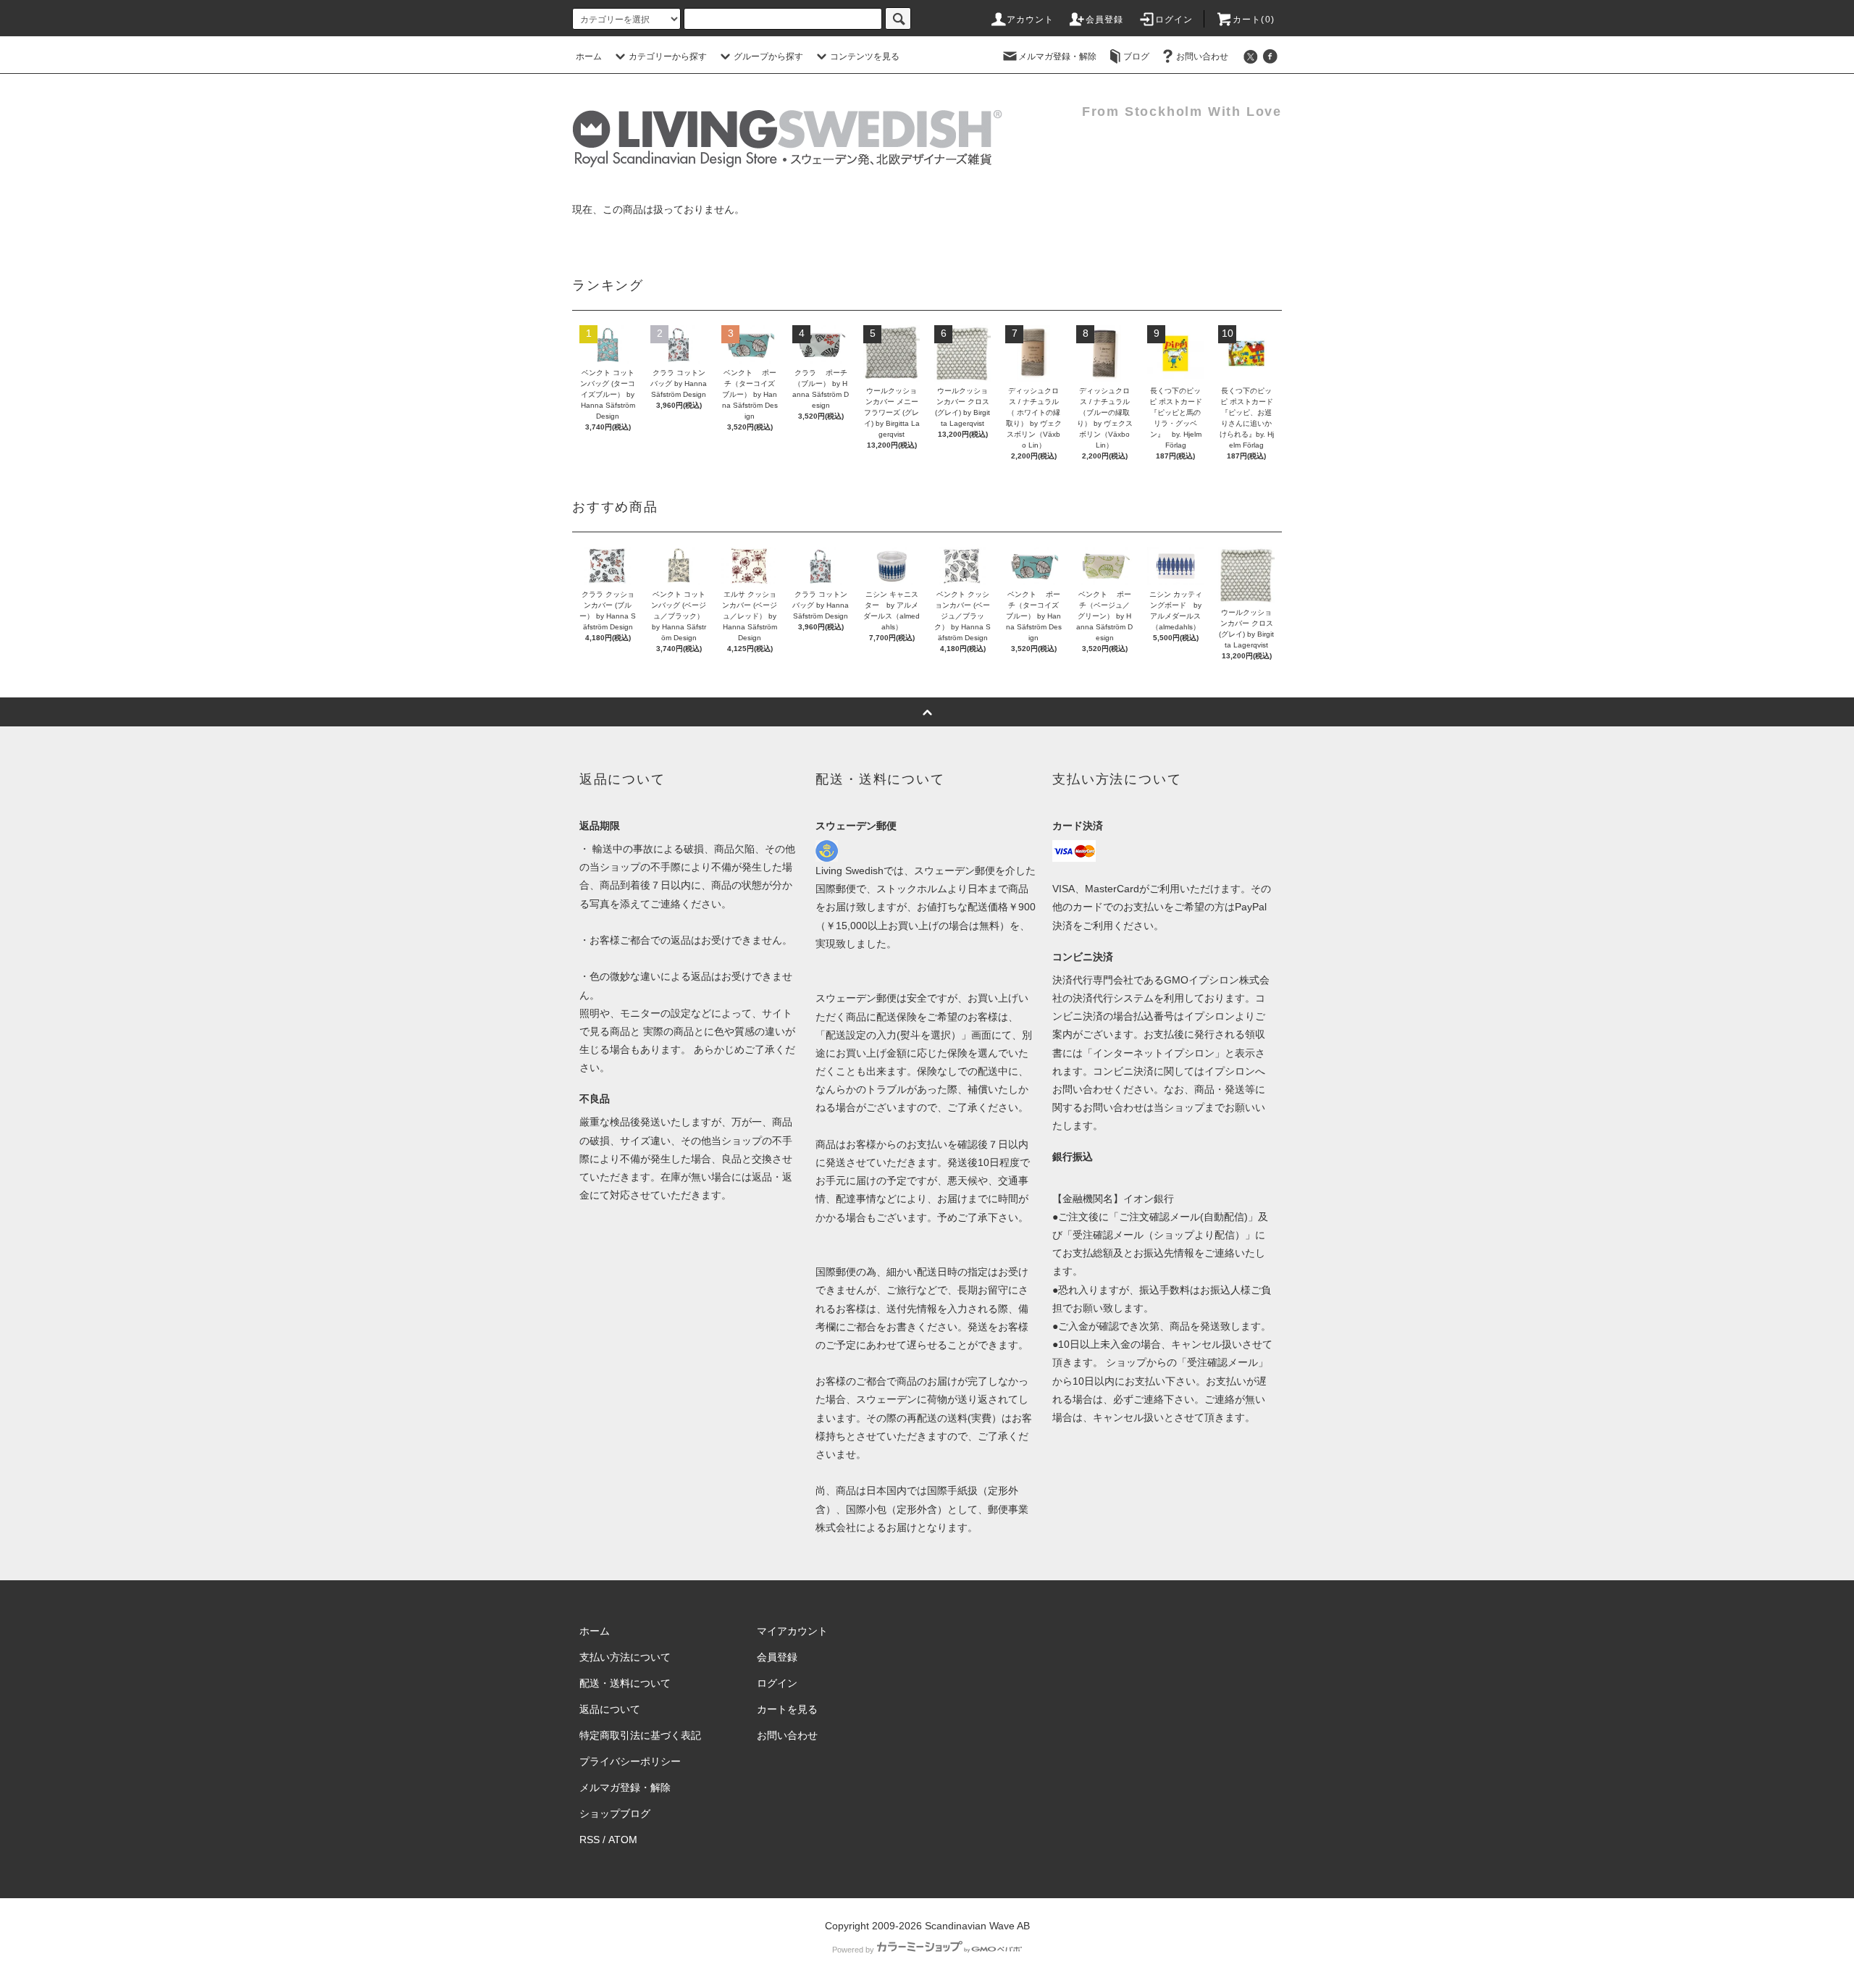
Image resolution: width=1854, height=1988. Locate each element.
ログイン (1174, 20)
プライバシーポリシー (630, 1761)
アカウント (1031, 20)
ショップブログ (615, 1813)
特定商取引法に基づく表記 (640, 1735)
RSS (590, 1840)
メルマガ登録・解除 (1057, 56)
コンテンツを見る (865, 56)
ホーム (589, 56)
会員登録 (1105, 20)
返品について (610, 1709)
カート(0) (1254, 20)
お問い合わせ (1202, 56)
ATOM (623, 1840)
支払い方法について (625, 1657)
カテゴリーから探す (668, 56)
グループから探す (768, 56)
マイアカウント (792, 1631)
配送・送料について (625, 1683)
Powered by (853, 1950)
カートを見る (787, 1709)
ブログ (1136, 56)
